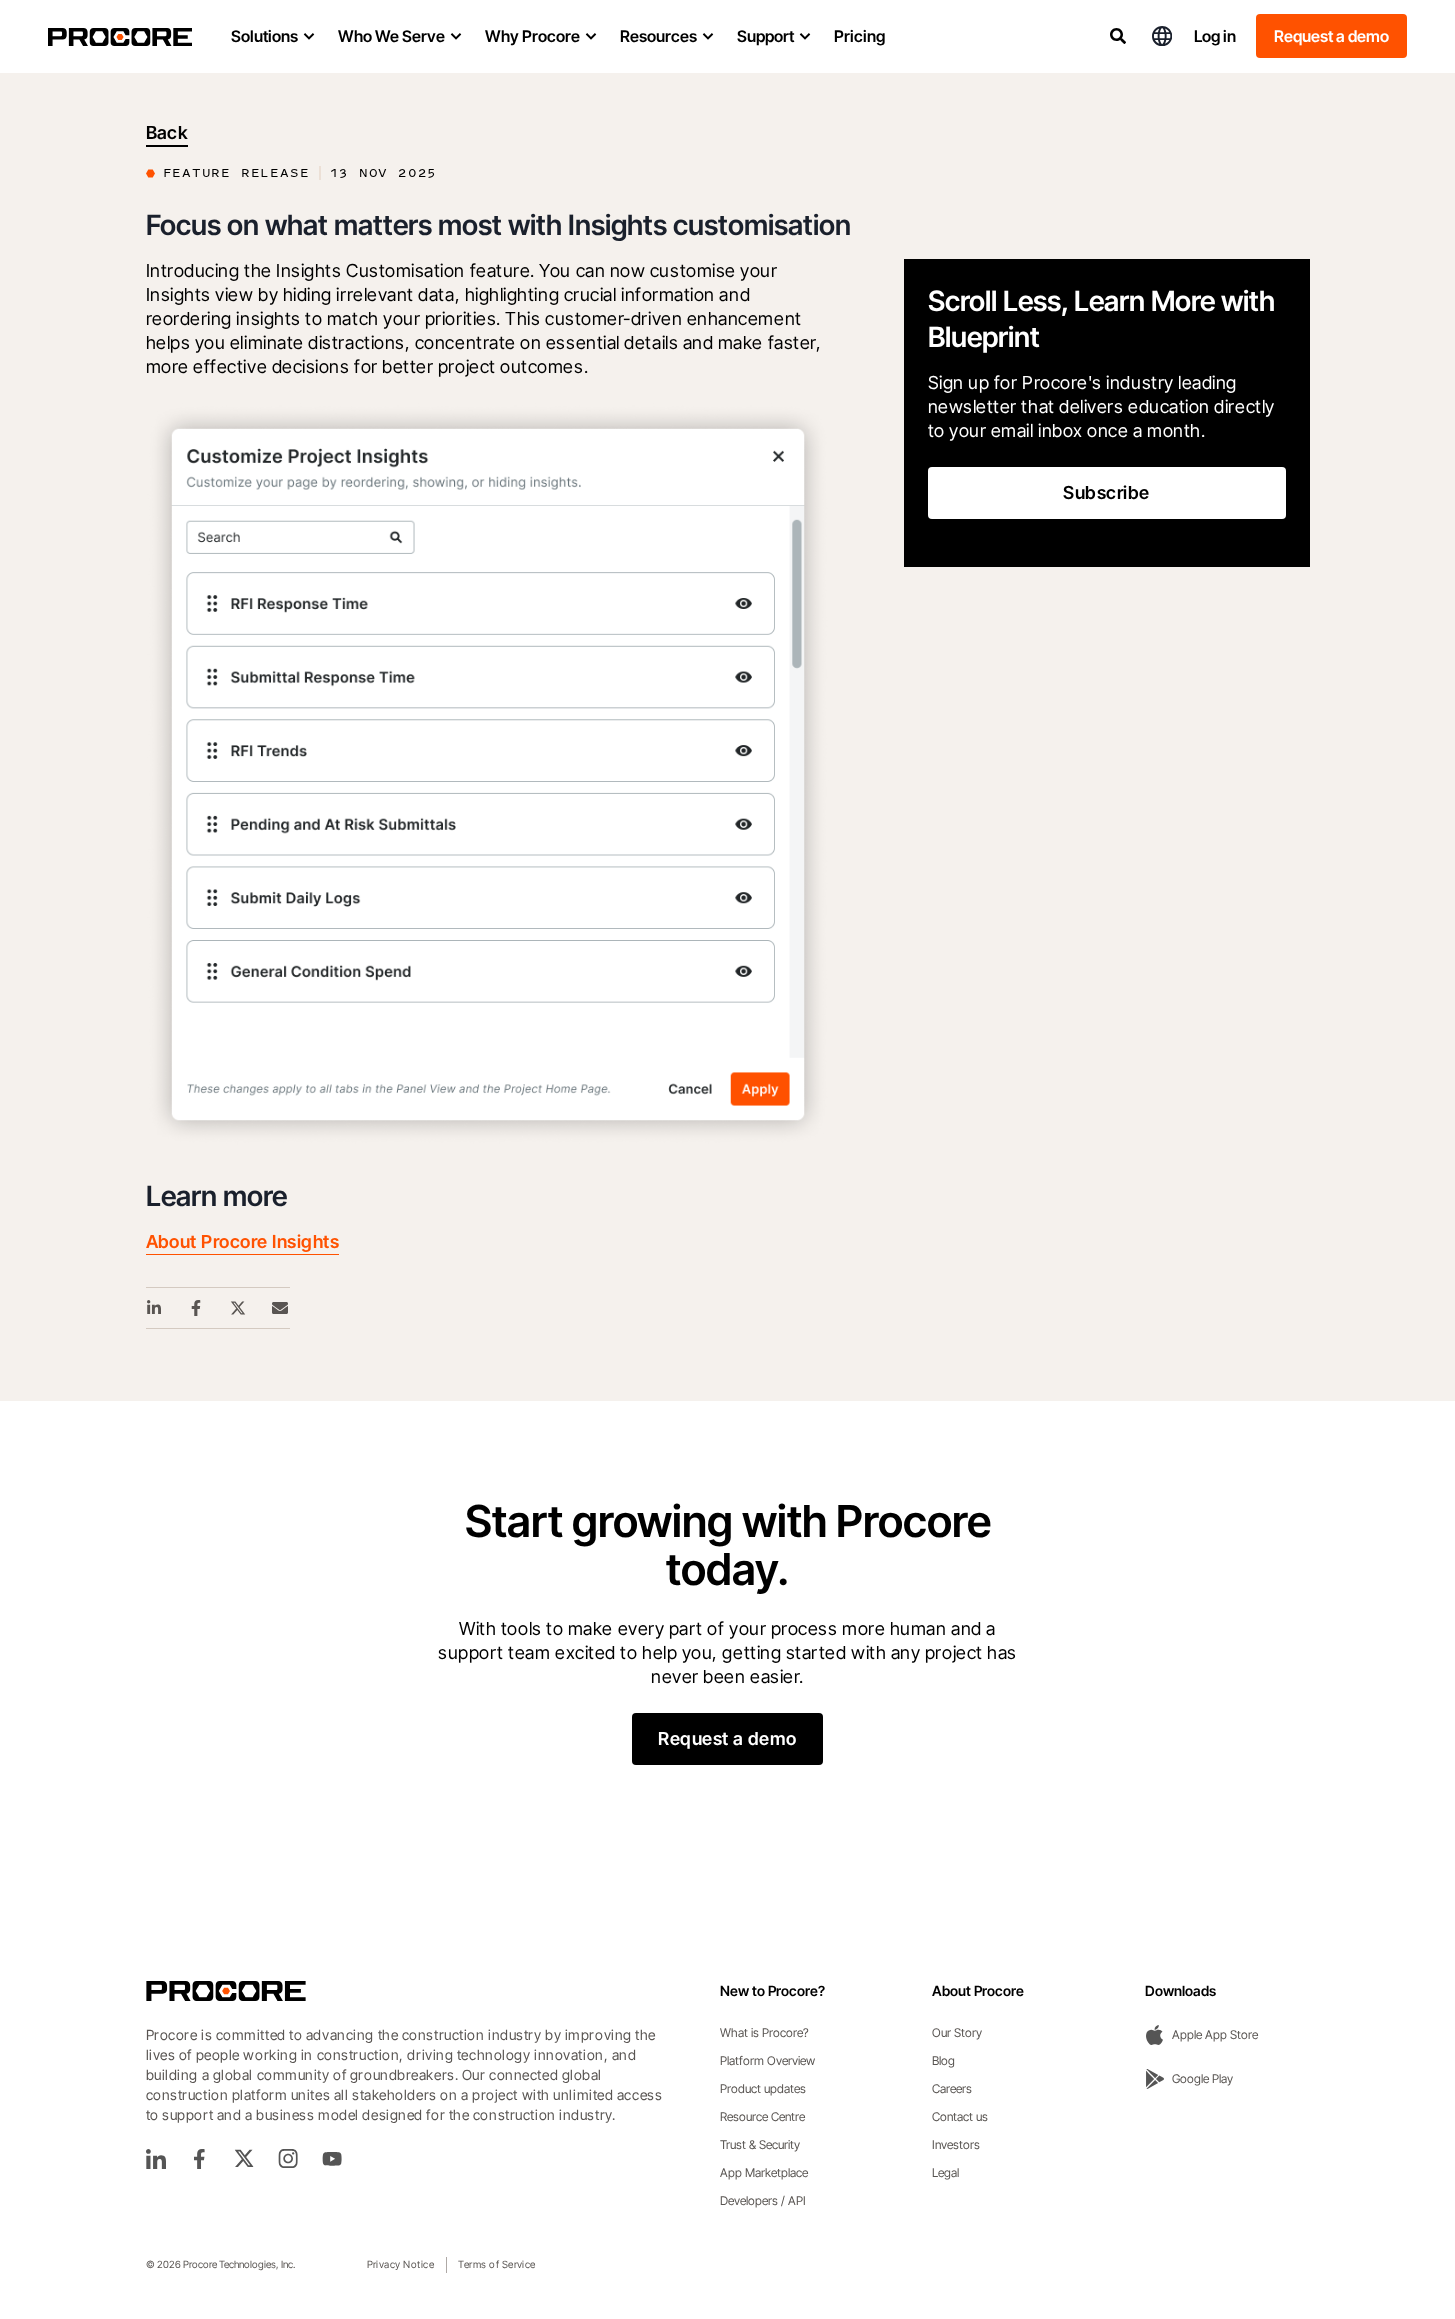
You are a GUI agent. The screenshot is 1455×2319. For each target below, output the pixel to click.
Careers (952, 2088)
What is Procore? (764, 2032)
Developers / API (763, 2200)
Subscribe (1106, 492)
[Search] (1118, 36)
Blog (943, 2060)
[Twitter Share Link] (239, 1308)
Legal (945, 2172)
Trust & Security (760, 2144)
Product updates (763, 2088)
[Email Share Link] (281, 1308)
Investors (956, 2144)
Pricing (859, 36)
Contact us (960, 2116)
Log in (1215, 36)
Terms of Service (497, 2264)
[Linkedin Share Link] (155, 1308)
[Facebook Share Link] (197, 1308)
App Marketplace (764, 2172)
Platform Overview (767, 2060)
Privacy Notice (401, 2264)
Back (167, 132)
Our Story (957, 2032)
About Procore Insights (243, 1241)
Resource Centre (762, 2116)
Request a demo (1331, 36)
